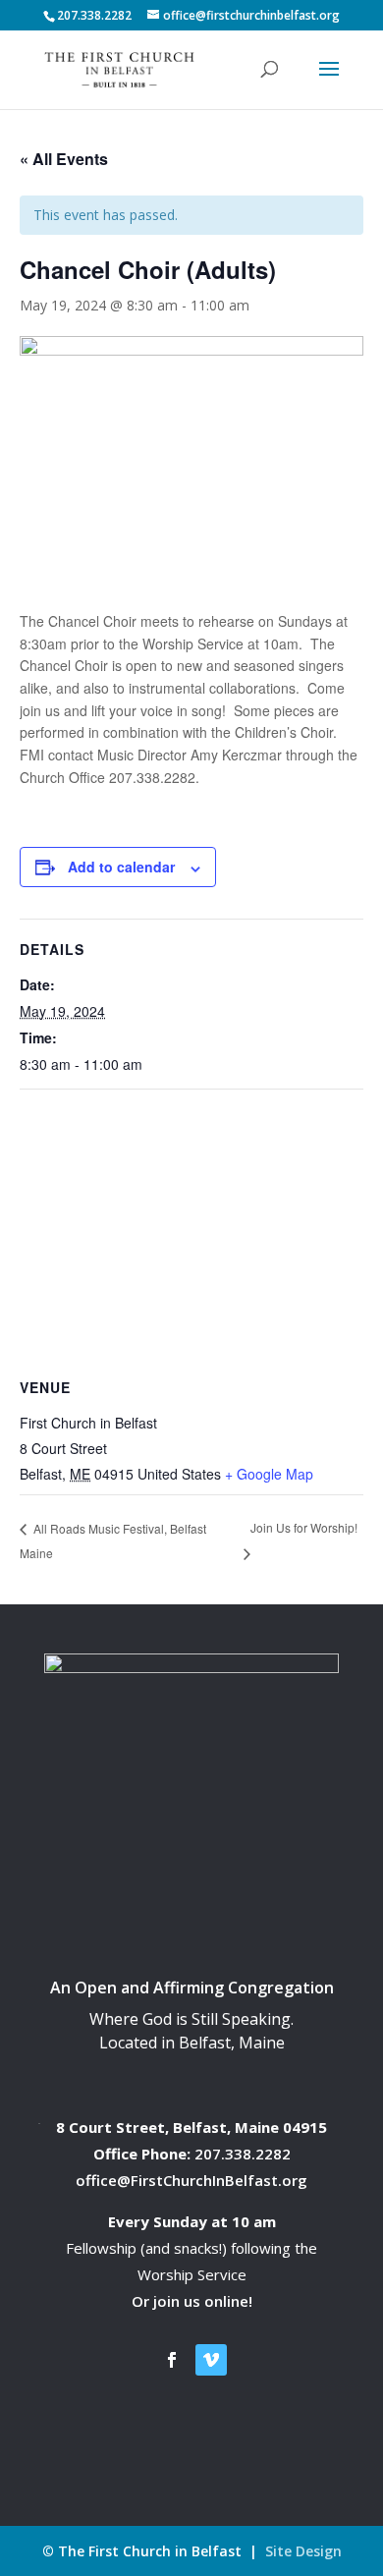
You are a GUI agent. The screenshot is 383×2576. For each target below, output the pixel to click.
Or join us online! (192, 2301)
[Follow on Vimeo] (211, 2360)
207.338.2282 (243, 2154)
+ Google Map (269, 1474)
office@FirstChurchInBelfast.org (191, 2180)
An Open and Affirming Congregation (192, 1988)
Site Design (303, 2551)
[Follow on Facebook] (172, 2360)
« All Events (64, 159)
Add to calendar (121, 867)
